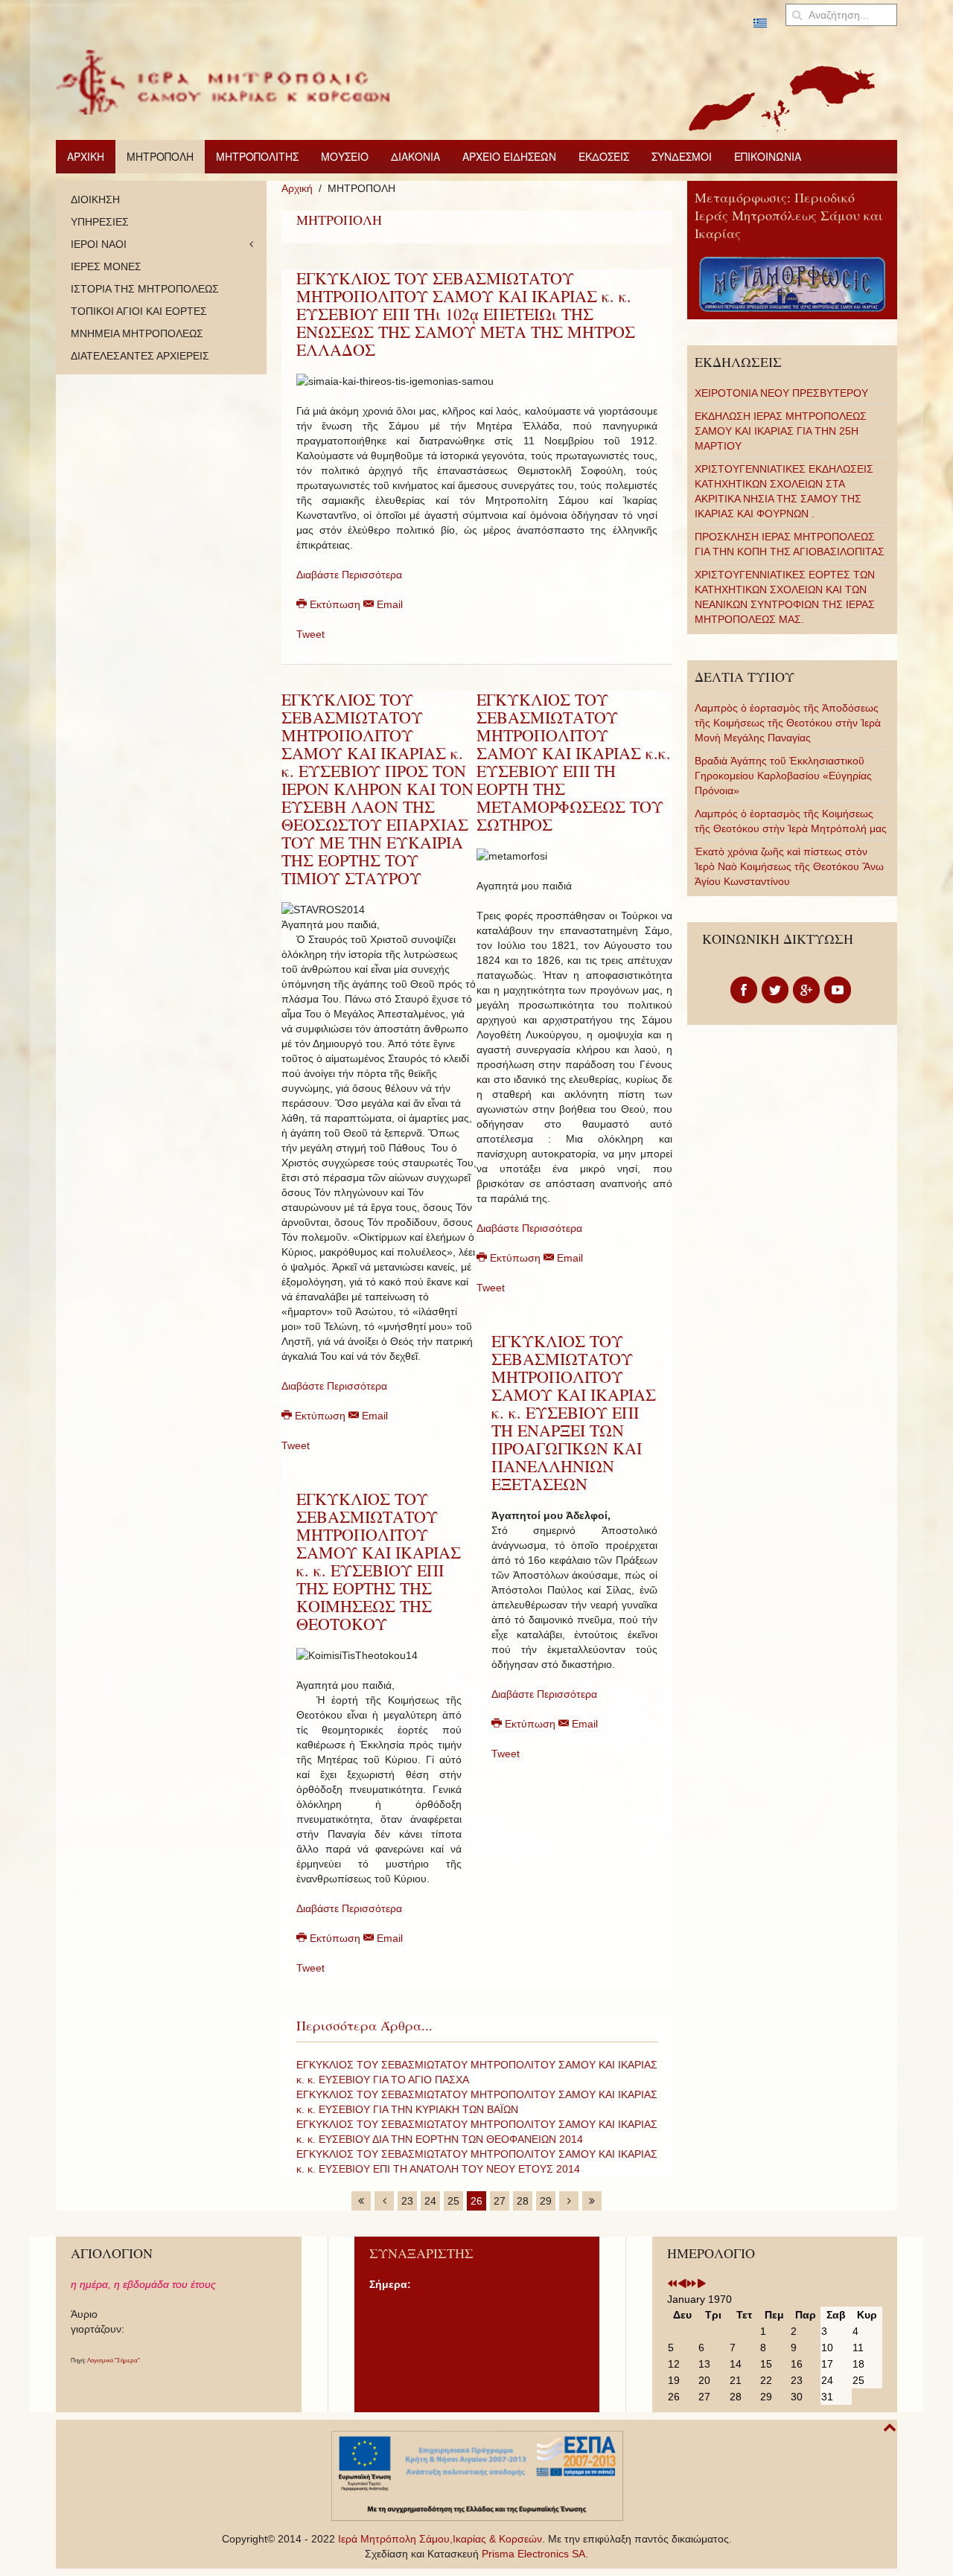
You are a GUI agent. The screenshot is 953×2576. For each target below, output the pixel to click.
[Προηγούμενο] (384, 2201)
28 (523, 2201)
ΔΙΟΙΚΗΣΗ (95, 199)
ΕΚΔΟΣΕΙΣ (604, 156)
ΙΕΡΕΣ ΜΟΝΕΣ (106, 266)
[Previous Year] (672, 2284)
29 (546, 2201)
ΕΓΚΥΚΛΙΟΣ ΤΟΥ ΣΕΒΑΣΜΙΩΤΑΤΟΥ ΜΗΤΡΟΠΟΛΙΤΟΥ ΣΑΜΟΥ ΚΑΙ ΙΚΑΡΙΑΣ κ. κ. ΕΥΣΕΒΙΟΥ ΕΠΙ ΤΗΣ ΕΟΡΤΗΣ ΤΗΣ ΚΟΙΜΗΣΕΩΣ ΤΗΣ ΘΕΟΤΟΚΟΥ (379, 1561)
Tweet (310, 634)
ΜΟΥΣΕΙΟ (345, 156)
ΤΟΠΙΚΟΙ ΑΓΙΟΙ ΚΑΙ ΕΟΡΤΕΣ (139, 311)
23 (407, 2201)
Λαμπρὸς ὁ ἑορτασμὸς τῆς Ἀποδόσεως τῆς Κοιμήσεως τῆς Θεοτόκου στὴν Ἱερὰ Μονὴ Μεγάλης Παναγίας (788, 723)
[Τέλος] (592, 2201)
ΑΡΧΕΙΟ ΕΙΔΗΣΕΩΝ (509, 156)
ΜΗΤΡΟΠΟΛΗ (160, 156)
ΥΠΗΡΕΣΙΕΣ (100, 222)
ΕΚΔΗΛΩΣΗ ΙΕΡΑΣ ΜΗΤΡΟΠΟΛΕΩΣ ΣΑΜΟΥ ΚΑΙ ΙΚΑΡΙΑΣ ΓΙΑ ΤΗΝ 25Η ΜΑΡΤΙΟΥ (781, 431)
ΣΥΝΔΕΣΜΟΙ (682, 156)
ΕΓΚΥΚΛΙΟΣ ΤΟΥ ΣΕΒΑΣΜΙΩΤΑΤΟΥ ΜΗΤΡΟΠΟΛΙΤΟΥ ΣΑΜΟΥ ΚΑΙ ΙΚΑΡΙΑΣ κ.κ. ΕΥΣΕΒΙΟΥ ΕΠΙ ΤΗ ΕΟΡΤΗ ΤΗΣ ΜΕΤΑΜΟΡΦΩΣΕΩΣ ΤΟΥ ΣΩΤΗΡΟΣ (574, 762)
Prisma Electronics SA (533, 2554)
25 (453, 2201)
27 (500, 2201)
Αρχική (297, 188)
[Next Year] (692, 2284)
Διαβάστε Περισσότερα (349, 575)
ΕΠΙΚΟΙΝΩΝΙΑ (768, 156)
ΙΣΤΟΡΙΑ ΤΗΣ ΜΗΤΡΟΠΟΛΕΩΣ (145, 289)
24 (430, 2201)
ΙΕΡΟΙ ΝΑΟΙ (99, 244)
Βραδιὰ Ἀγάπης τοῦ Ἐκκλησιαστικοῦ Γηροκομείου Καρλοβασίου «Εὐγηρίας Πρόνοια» (783, 776)
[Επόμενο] (569, 2201)
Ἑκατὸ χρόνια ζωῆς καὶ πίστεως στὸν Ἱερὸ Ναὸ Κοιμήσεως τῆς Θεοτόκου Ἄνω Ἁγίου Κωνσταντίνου (789, 866)
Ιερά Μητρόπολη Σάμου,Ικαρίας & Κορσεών (440, 2539)
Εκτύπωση (335, 604)
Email (388, 604)
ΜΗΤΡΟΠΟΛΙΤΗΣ (257, 156)
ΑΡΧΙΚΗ (86, 156)
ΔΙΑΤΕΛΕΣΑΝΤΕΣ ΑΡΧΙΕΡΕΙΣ (140, 356)
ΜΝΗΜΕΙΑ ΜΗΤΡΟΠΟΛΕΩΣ (137, 333)
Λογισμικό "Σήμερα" (114, 2361)
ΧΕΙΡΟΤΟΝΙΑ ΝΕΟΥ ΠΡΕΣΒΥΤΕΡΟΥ (781, 393)
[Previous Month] (682, 2284)
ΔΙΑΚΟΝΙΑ (415, 156)
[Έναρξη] (361, 2201)
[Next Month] (701, 2284)
